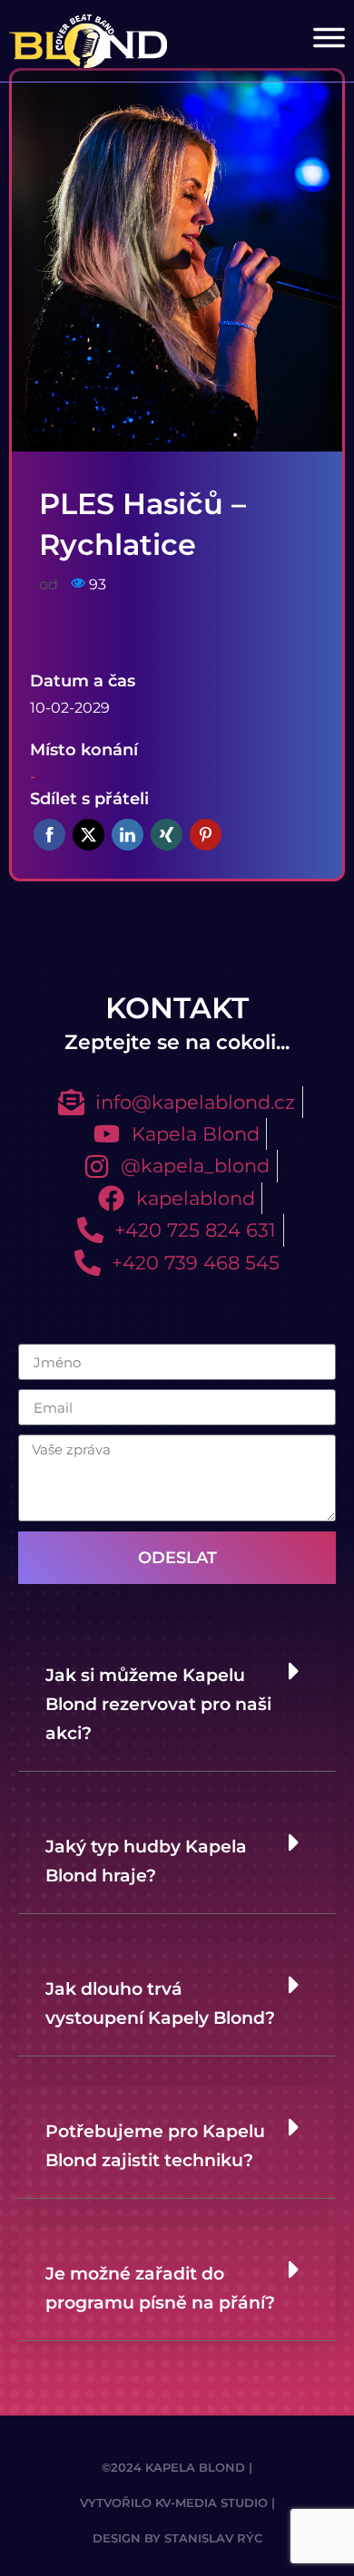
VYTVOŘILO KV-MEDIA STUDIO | (177, 2503)
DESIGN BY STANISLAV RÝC (177, 2538)
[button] (177, 1701)
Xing (167, 835)
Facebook (49, 835)
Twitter (88, 835)
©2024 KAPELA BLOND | (177, 2468)
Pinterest (206, 835)
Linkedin (128, 835)
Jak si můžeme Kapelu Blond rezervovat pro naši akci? (158, 1704)
